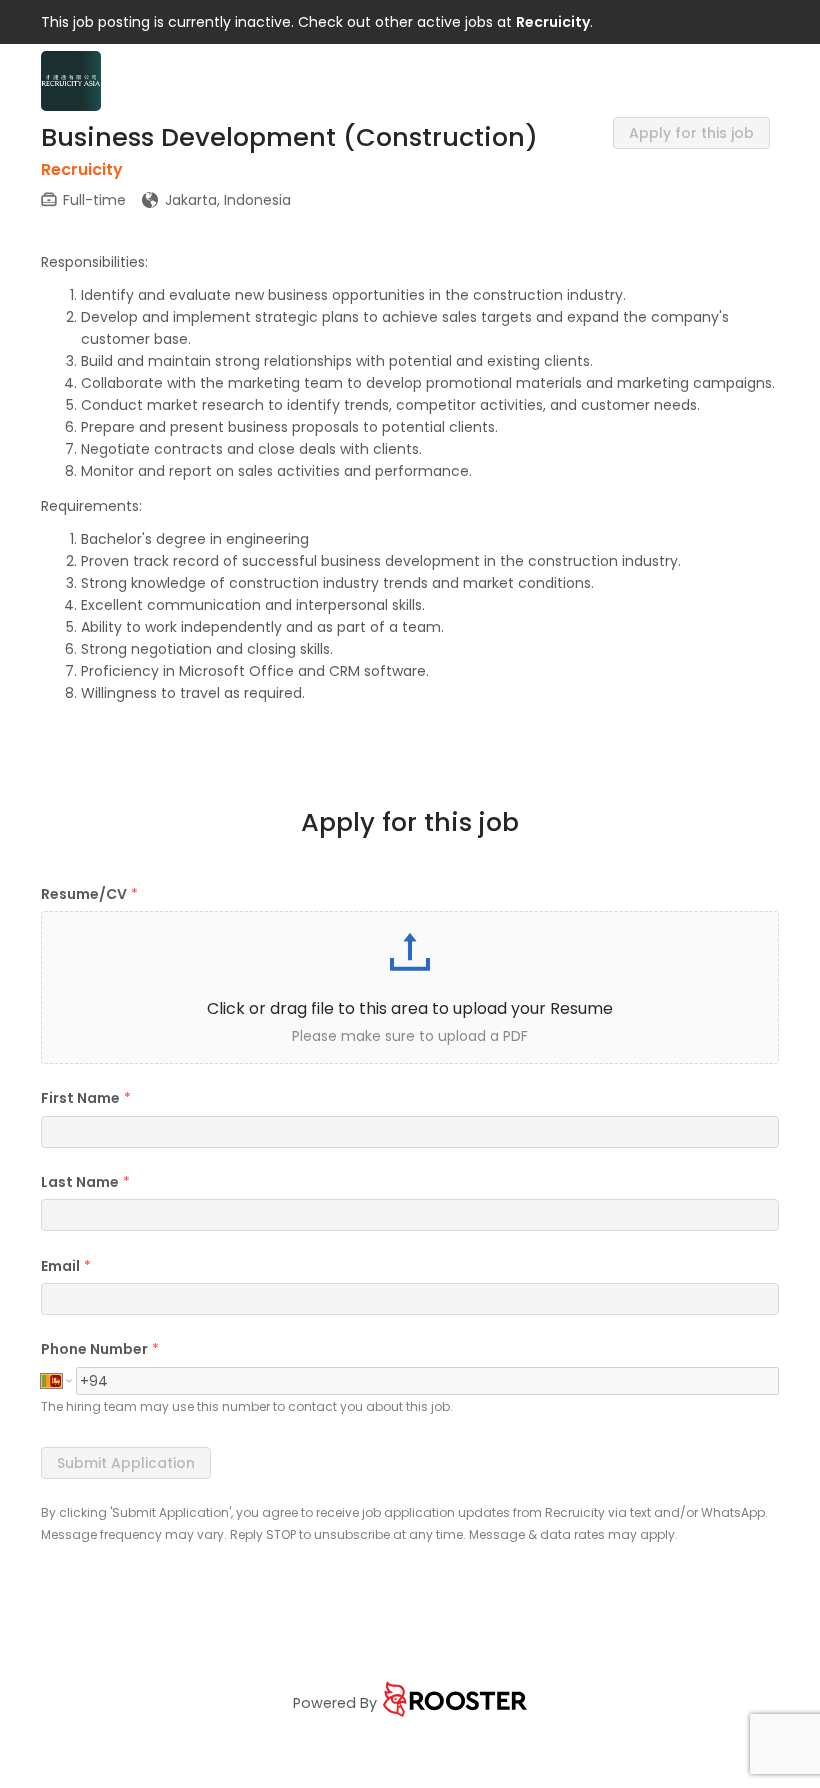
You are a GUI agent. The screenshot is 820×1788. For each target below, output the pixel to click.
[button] (410, 987)
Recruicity (553, 22)
